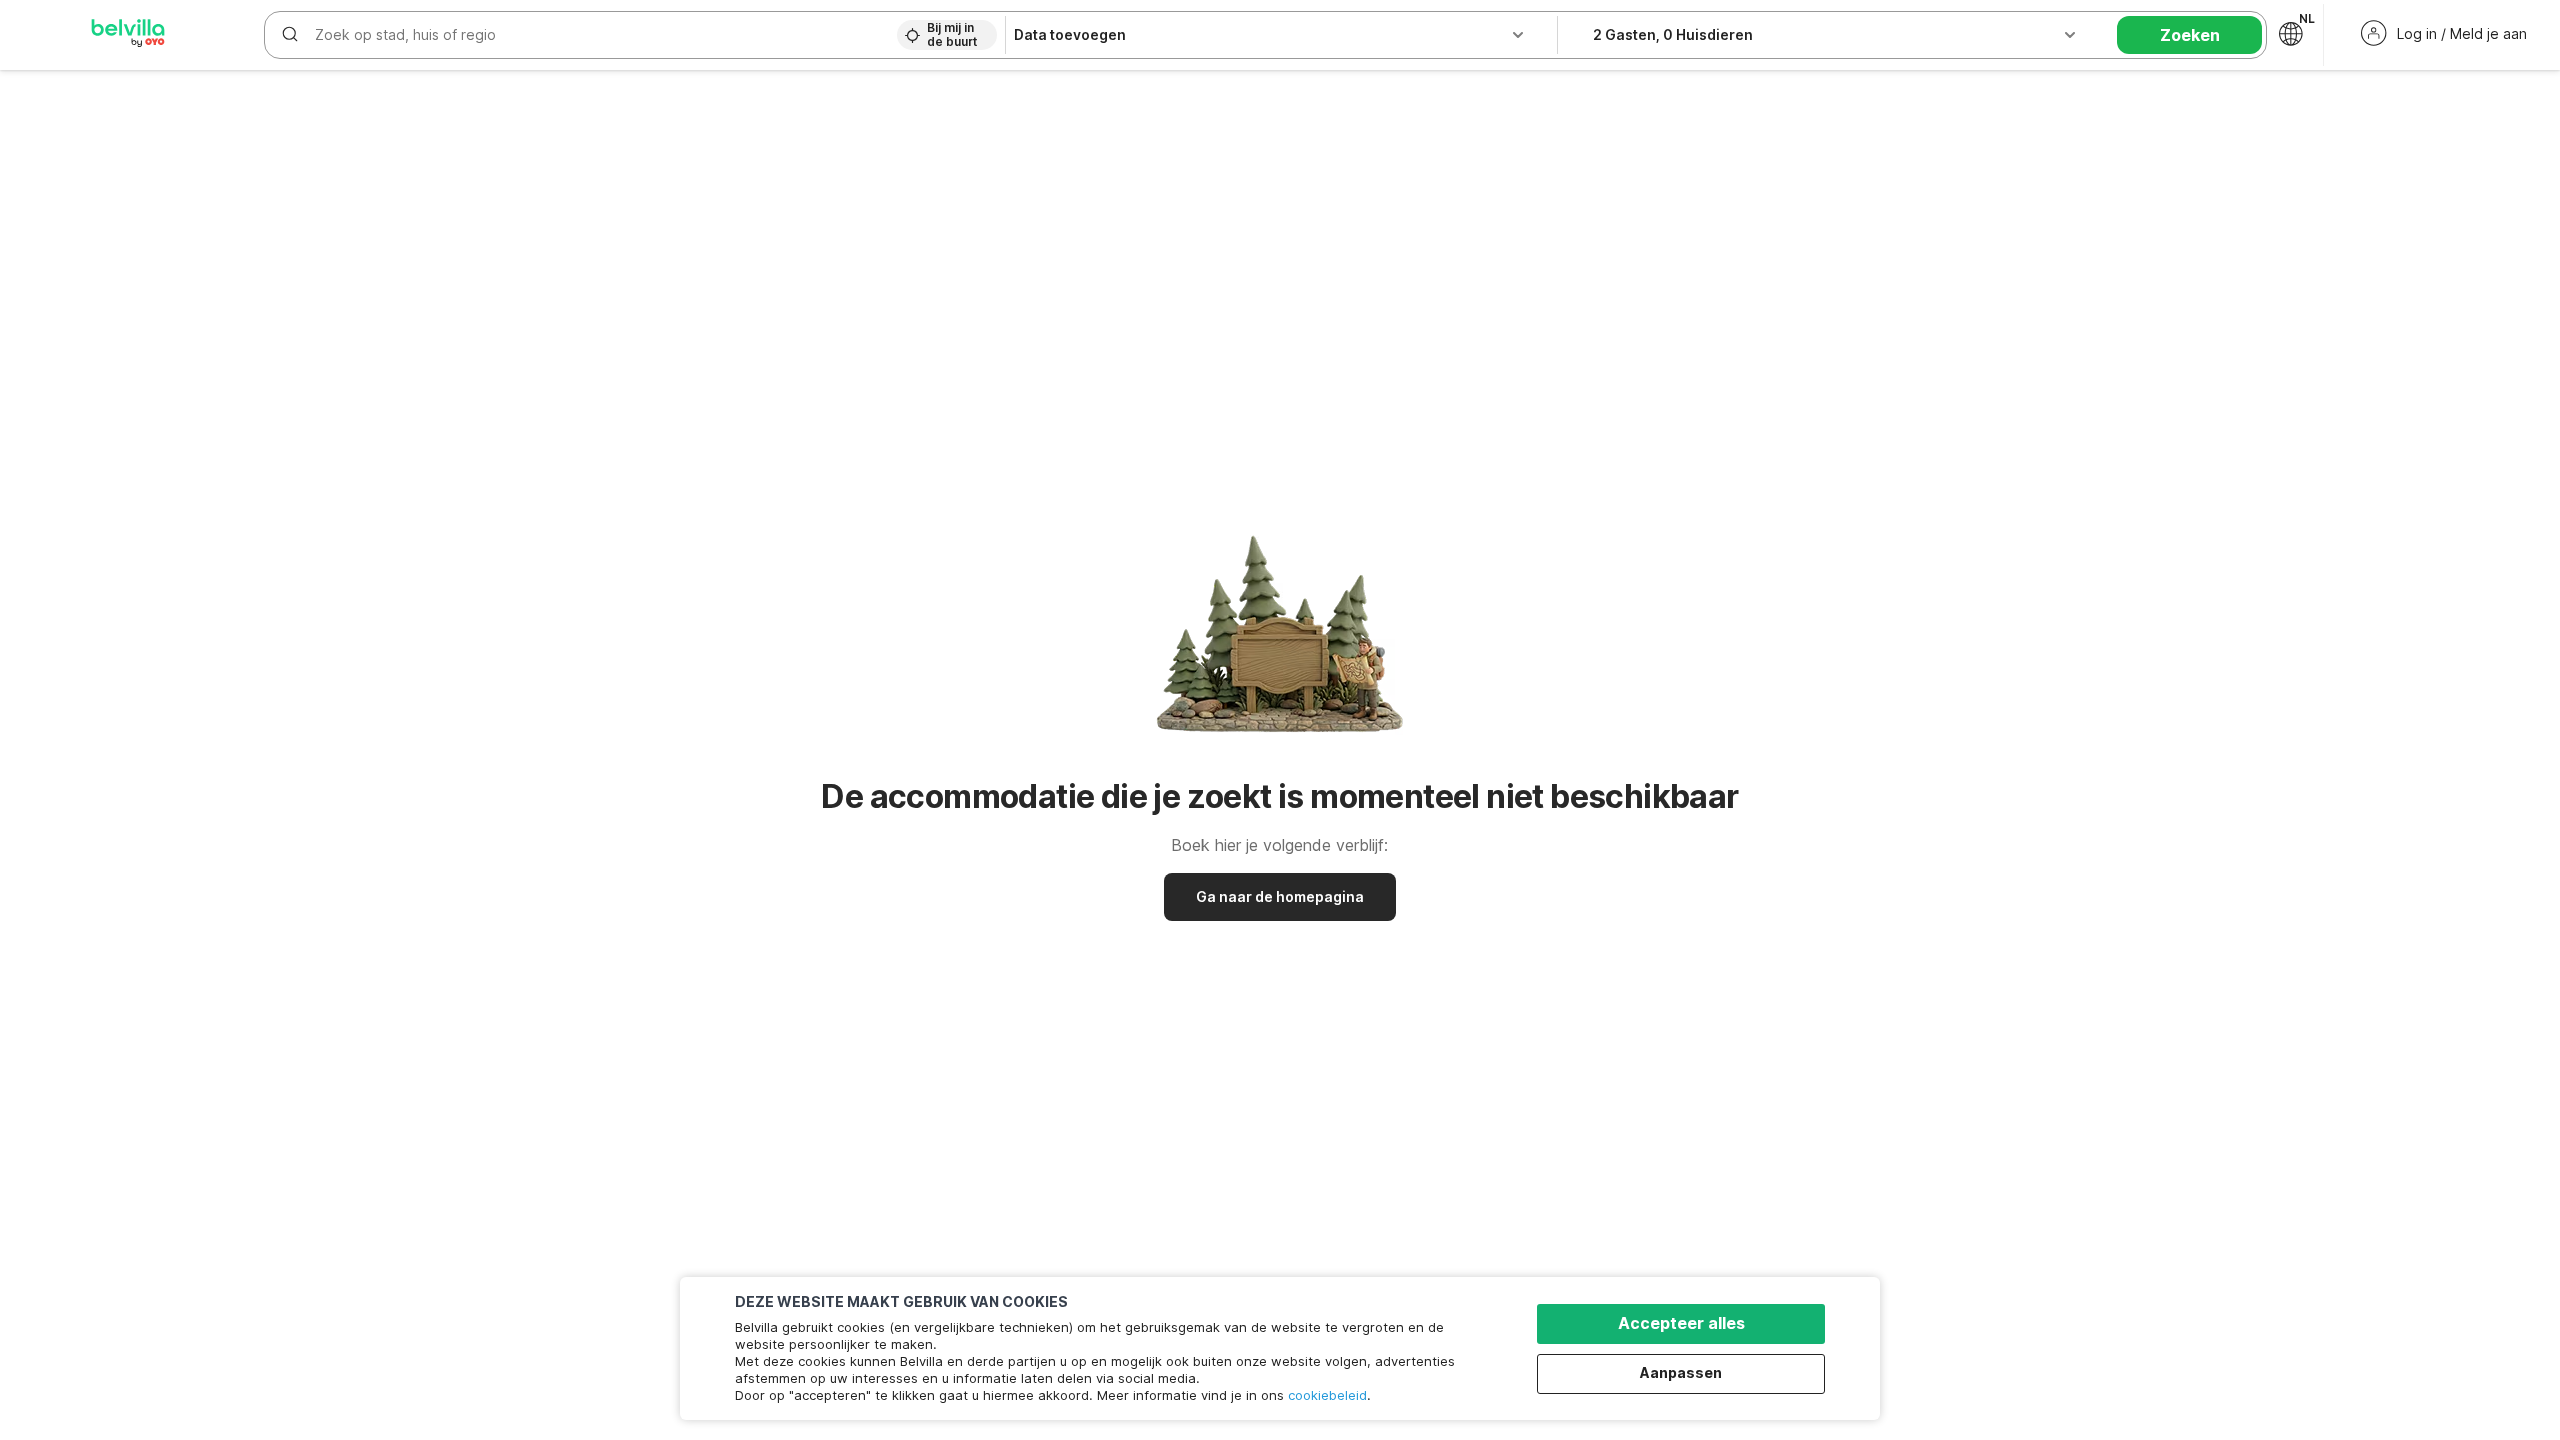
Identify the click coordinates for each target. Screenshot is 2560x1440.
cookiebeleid (1327, 1395)
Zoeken (2190, 35)
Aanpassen (1681, 1372)
